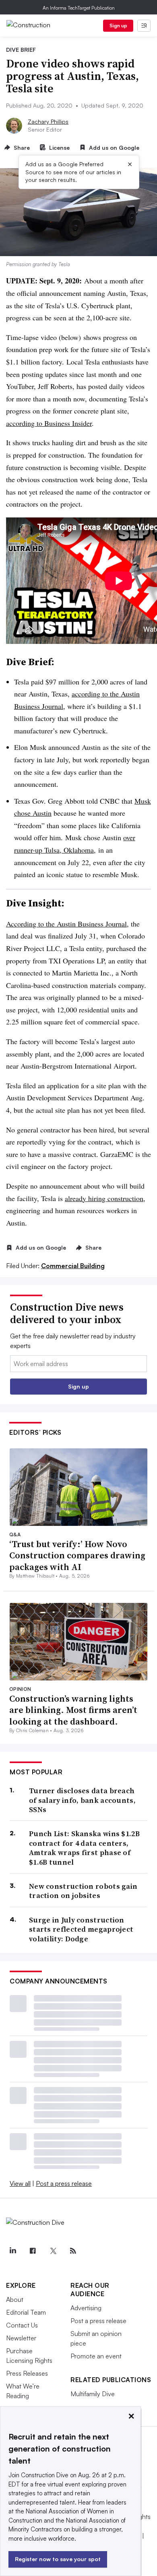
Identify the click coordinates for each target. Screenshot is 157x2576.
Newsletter (21, 2338)
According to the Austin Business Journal (66, 924)
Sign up (118, 25)
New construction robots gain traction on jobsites (83, 1891)
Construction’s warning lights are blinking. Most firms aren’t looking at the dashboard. (73, 1710)
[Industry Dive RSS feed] (73, 2251)
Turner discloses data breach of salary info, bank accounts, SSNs (82, 1800)
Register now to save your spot (58, 2559)
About (15, 2299)
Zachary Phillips (48, 121)
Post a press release (64, 2183)
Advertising (86, 2308)
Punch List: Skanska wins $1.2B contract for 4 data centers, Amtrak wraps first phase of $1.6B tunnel (84, 1848)
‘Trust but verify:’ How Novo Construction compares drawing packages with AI (77, 1555)
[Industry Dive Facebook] (33, 2251)
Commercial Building (73, 1266)
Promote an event (96, 2356)
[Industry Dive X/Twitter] (53, 2251)
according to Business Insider (49, 423)
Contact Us (22, 2325)
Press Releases (27, 2373)
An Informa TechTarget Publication (79, 8)
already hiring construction (104, 1198)
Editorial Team (26, 2312)
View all (20, 2183)
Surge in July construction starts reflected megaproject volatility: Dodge (81, 1929)
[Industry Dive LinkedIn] (12, 2251)
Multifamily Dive (93, 2394)
